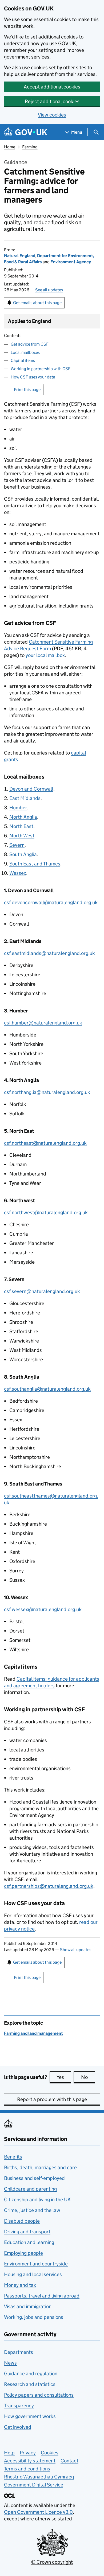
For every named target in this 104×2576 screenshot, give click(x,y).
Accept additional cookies (52, 87)
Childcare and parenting (30, 2189)
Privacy (28, 2453)
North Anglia (23, 817)
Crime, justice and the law (32, 2210)
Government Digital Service (34, 2485)
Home (10, 147)
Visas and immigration (28, 2306)
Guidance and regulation (31, 2374)
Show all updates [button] (76, 1950)
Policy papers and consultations (39, 2395)
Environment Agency (71, 262)
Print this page (27, 390)
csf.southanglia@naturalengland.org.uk (47, 1389)
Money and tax (20, 2285)
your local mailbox (45, 655)
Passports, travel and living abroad (42, 2296)
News (10, 2363)
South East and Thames (35, 864)
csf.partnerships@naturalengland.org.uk (49, 1886)
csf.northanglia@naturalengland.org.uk (47, 1092)
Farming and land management (33, 2033)
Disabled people (22, 2221)
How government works (30, 2416)
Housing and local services (33, 2274)
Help (9, 2453)
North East (21, 826)
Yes (64, 2077)
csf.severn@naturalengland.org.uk (42, 1291)
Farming (30, 147)
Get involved (18, 2427)
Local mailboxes (25, 352)
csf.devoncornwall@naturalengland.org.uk (51, 902)
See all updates (49, 290)
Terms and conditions (27, 2469)
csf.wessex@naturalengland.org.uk (43, 1609)
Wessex (18, 873)
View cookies (52, 115)
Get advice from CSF (30, 344)
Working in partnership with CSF (41, 369)
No (88, 2077)
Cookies (50, 2453)
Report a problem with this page (52, 2099)
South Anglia (23, 854)
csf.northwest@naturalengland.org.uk (46, 1212)
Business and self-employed (34, 2178)
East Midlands (25, 798)
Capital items (23, 360)
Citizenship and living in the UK (37, 2200)
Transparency (19, 2406)
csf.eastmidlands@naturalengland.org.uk (49, 953)
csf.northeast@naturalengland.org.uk (45, 1143)
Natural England (20, 256)
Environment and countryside (36, 2264)
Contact (69, 2461)
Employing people (23, 2253)
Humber (18, 808)
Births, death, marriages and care (40, 2167)
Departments (19, 2352)
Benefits (13, 2157)
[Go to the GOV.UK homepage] (26, 132)
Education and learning (29, 2242)
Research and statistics (30, 2384)
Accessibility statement (30, 2461)
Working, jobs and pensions (34, 2317)
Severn (17, 845)
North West (22, 836)
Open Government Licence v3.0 (38, 2512)
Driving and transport (27, 2232)
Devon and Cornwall (31, 789)
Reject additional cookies (52, 101)
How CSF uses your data (33, 377)
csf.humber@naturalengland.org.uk (43, 1023)
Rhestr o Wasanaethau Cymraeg (39, 2477)
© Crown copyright (52, 2562)
